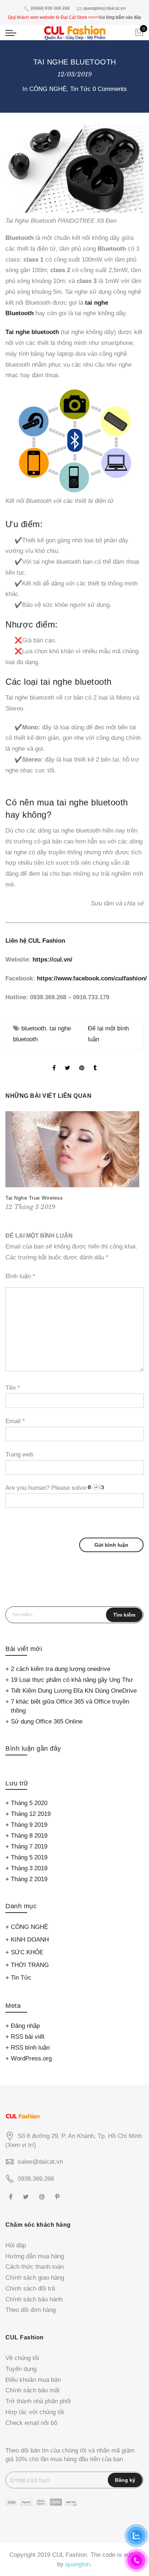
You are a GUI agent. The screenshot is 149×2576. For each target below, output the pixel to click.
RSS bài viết (28, 2037)
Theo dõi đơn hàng (31, 2310)
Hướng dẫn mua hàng (35, 2256)
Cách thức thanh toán (35, 2267)
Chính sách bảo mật (33, 2390)
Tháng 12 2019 (31, 1814)
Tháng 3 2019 (29, 1868)
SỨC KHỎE (27, 1952)
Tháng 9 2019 (29, 1825)
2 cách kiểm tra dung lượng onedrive (61, 1669)
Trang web (19, 1454)
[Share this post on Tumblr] (95, 1062)
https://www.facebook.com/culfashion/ (92, 978)
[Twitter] (27, 2196)
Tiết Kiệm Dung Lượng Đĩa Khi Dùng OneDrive (74, 1691)
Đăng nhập (25, 2026)
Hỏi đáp (16, 2245)
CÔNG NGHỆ (48, 89)
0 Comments (110, 89)
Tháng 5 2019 (29, 1857)
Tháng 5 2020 (29, 1803)
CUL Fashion (69, 2555)
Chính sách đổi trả (30, 2289)
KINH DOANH (30, 1940)
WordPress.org (31, 2058)
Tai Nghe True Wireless (34, 1198)
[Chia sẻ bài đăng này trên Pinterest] (82, 1062)
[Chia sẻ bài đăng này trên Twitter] (67, 1062)
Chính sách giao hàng (35, 2278)
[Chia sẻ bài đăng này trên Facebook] (54, 1062)
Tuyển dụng (21, 2369)
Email (15, 1421)
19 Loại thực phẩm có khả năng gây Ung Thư (72, 1680)
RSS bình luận (30, 2048)
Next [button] (137, 1162)
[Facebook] (12, 2196)
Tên (13, 1388)
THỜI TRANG (30, 1965)
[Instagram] (43, 2196)
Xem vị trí (21, 2145)
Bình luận (20, 1276)
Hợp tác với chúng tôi (35, 2412)
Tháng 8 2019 (29, 1836)
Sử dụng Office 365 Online (47, 1721)
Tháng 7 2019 (29, 1846)
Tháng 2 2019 (29, 1879)
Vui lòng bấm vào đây (120, 17)
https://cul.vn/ (52, 960)
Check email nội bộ (31, 2423)
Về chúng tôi (22, 2358)
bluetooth (34, 1028)
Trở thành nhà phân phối (38, 2401)
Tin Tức (80, 89)
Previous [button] (12, 1162)
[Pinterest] (58, 2196)
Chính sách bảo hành (34, 2299)
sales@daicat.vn (40, 2162)
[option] (74, 1162)
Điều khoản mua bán (33, 2380)
